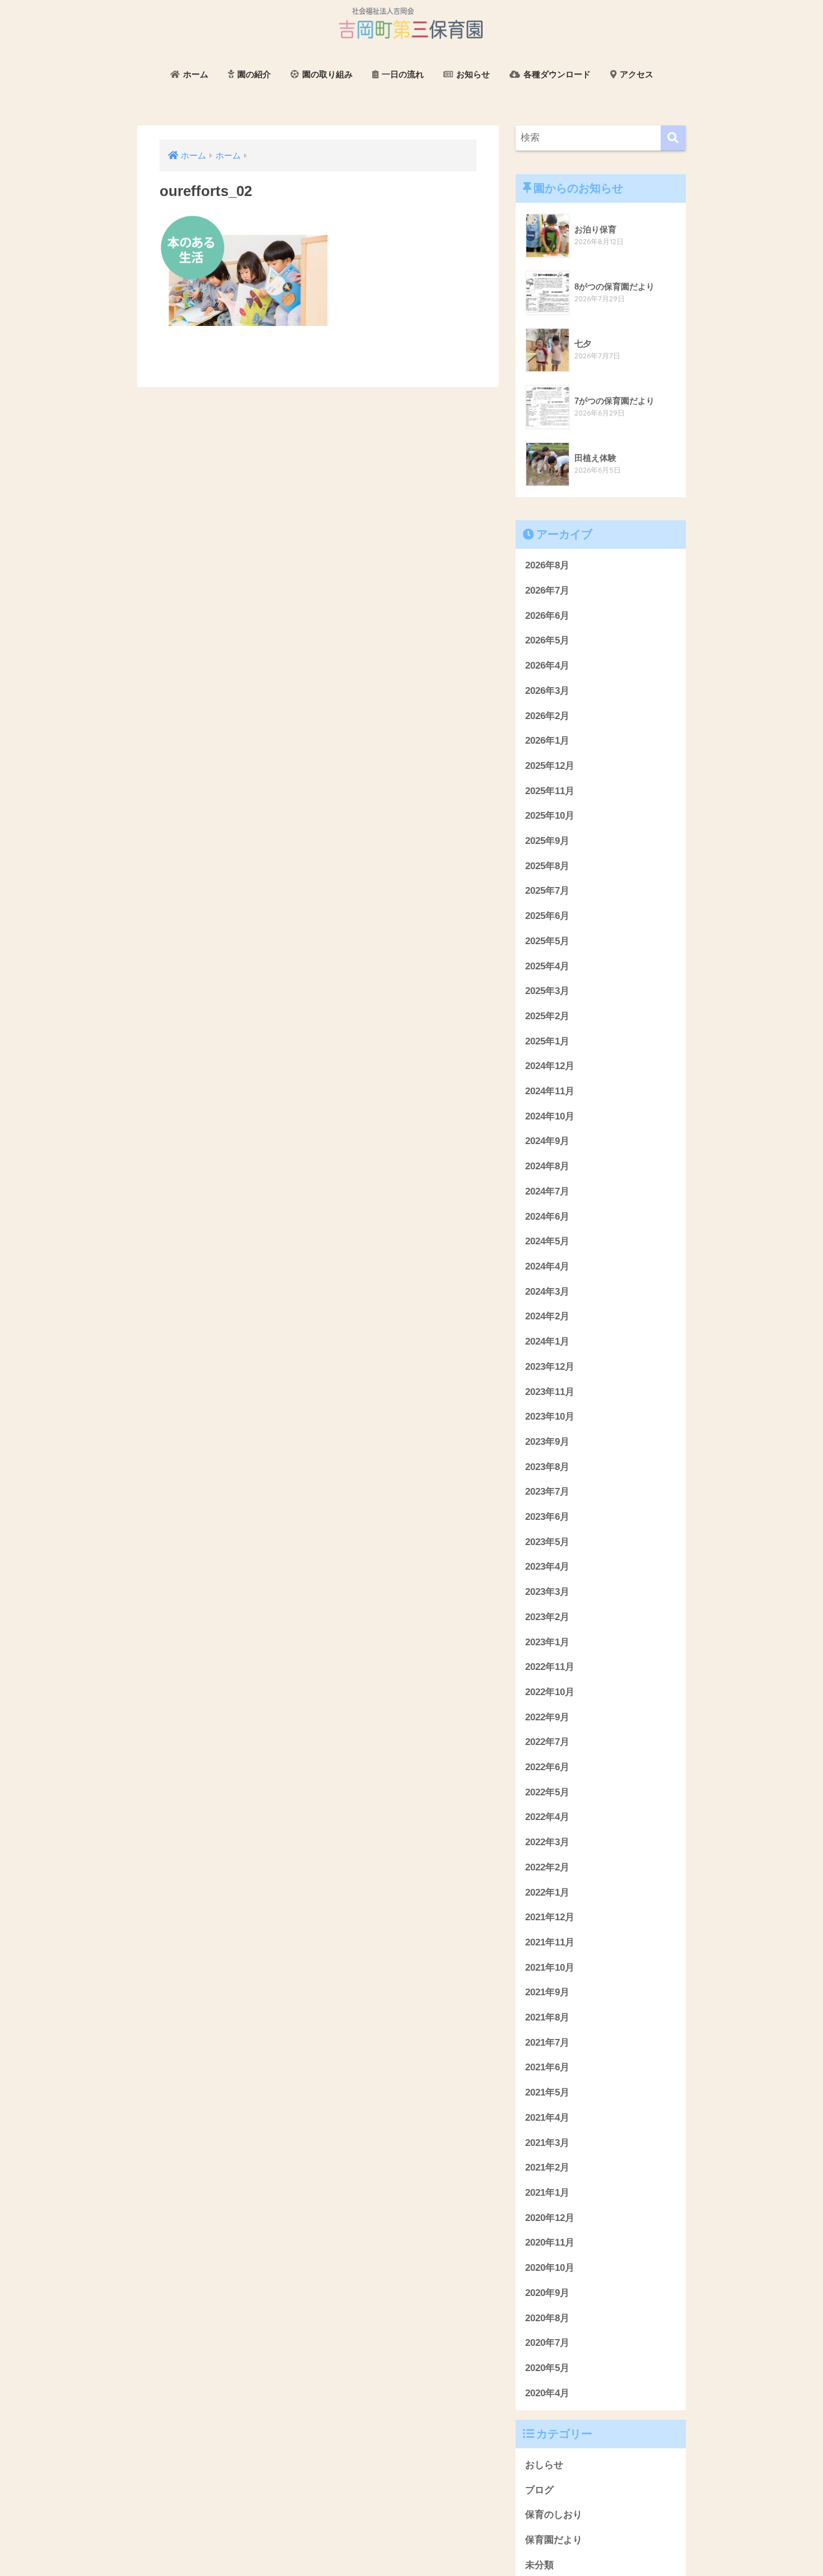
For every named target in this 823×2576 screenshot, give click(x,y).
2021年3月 (547, 2143)
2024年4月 (547, 1266)
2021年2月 (547, 2167)
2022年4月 (547, 1817)
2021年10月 (550, 1968)
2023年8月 (547, 1467)
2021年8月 (547, 2017)
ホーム (195, 74)
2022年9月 (547, 1717)
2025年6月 (547, 916)
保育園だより (554, 2540)
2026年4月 (547, 666)
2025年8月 (547, 866)
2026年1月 (547, 741)
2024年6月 (547, 1217)
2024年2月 (547, 1316)
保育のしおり (554, 2515)
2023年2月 (547, 1617)
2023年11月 (550, 1392)
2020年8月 (547, 2318)
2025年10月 (550, 816)
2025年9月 (547, 841)
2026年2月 (547, 716)
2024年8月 (547, 1166)
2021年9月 (547, 1992)
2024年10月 (550, 1116)
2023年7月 (547, 1492)
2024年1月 (547, 1341)
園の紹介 (253, 74)
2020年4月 (547, 2393)
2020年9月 (547, 2293)
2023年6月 (547, 1517)
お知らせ (472, 74)
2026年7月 (547, 591)
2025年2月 (547, 1016)
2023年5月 (547, 1542)
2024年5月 (547, 1241)
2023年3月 (547, 1592)
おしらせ (544, 2465)
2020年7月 (547, 2343)
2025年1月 (547, 1041)
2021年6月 (547, 2067)
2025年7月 (547, 891)
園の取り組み (326, 74)
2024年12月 (550, 1066)
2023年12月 (550, 1367)
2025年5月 (547, 941)
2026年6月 (547, 616)
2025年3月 (547, 991)
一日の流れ (402, 74)
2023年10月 (550, 1417)
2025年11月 (550, 791)
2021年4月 (547, 2118)
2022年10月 (550, 1692)
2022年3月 (547, 1842)
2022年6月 (547, 1767)
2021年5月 (547, 2092)
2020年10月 (550, 2268)
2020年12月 (550, 2218)
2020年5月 (547, 2368)
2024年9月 (547, 1141)
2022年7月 (547, 1742)
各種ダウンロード (556, 74)
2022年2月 (547, 1867)
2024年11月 (550, 1091)
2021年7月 (547, 2043)
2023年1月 (547, 1642)
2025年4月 (547, 966)
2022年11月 (550, 1667)
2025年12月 (550, 766)
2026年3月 (547, 691)
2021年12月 (550, 1917)
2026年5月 (547, 640)
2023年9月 (547, 1442)
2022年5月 (547, 1792)
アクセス (635, 74)
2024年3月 (547, 1292)
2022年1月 (547, 1893)
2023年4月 (547, 1567)
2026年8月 (547, 565)
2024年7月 (547, 1191)
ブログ (539, 2490)
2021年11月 (550, 1942)
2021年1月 (547, 2193)
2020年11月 (550, 2243)
